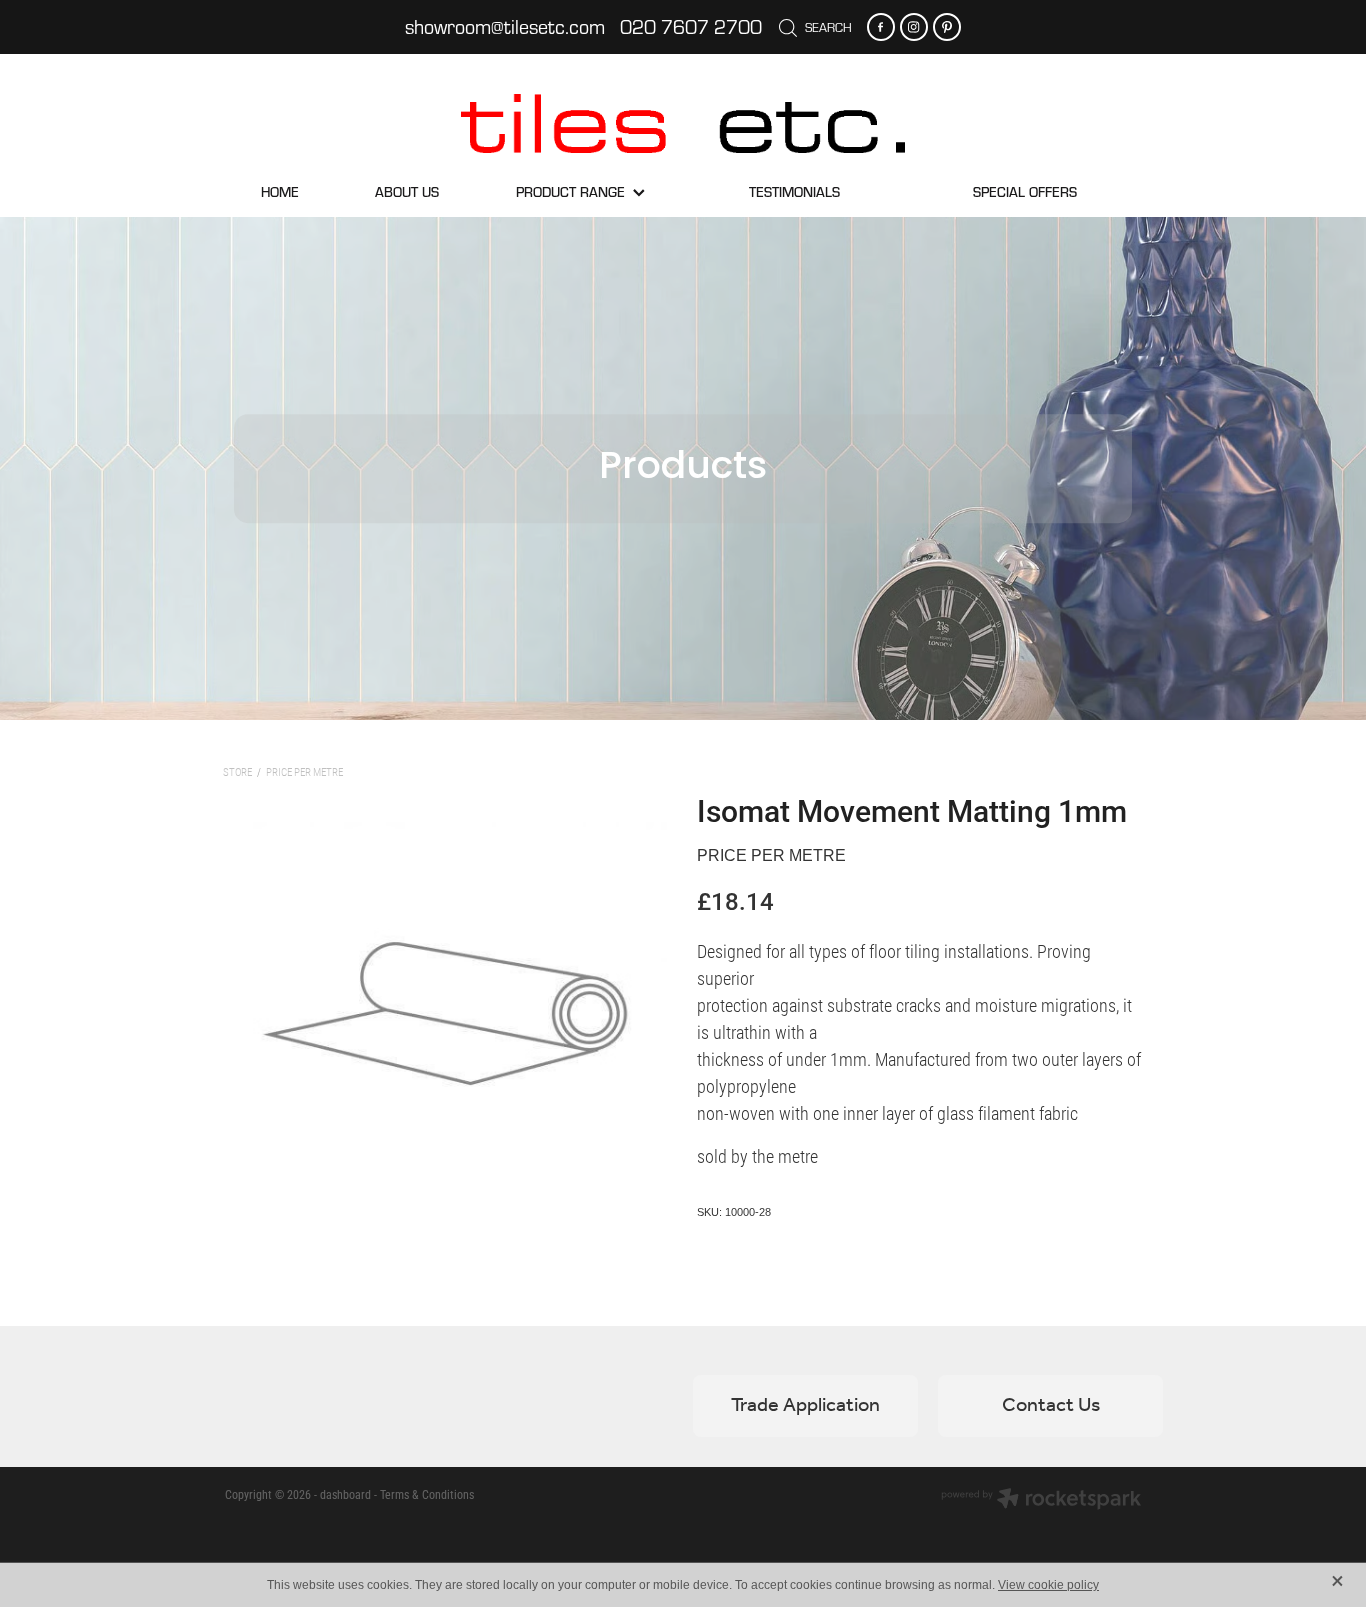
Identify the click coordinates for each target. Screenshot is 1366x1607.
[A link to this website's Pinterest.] (947, 27)
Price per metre (304, 771)
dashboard (345, 1494)
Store (237, 771)
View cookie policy (1048, 1585)
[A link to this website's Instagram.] (914, 27)
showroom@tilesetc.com (505, 26)
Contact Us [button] (1051, 1406)
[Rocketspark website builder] (1041, 1500)
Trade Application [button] (805, 1406)
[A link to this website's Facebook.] (881, 27)
